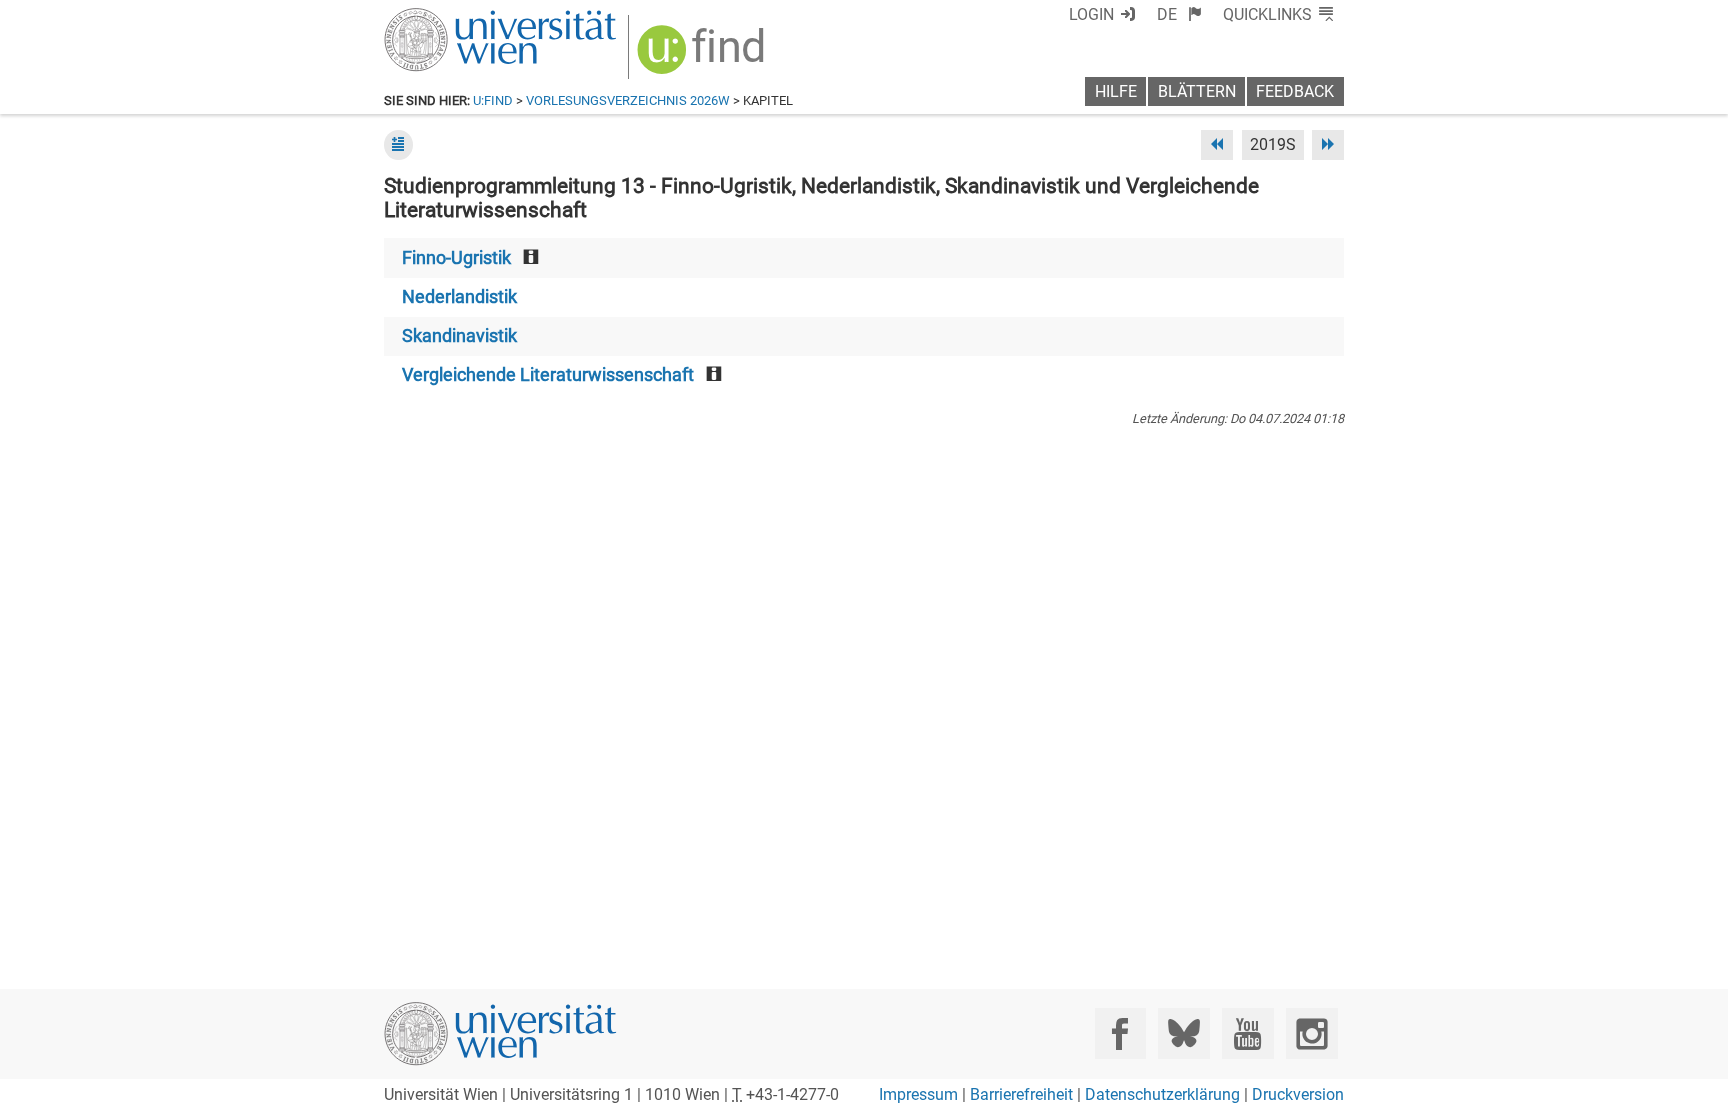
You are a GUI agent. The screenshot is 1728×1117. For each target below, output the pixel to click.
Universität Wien (453, 17)
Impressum (918, 1094)
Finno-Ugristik (456, 258)
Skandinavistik (459, 336)
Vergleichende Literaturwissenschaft (548, 375)
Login (1091, 14)
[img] (703, 56)
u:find (493, 100)
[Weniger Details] (398, 144)
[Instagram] (1311, 1033)
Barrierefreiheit (1021, 1094)
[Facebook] (1120, 1033)
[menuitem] (1179, 14)
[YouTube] (1247, 1033)
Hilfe (1116, 91)
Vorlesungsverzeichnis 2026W (628, 100)
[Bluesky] (1183, 1033)
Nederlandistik (459, 297)
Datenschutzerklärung (1162, 1094)
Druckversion (1298, 1094)
